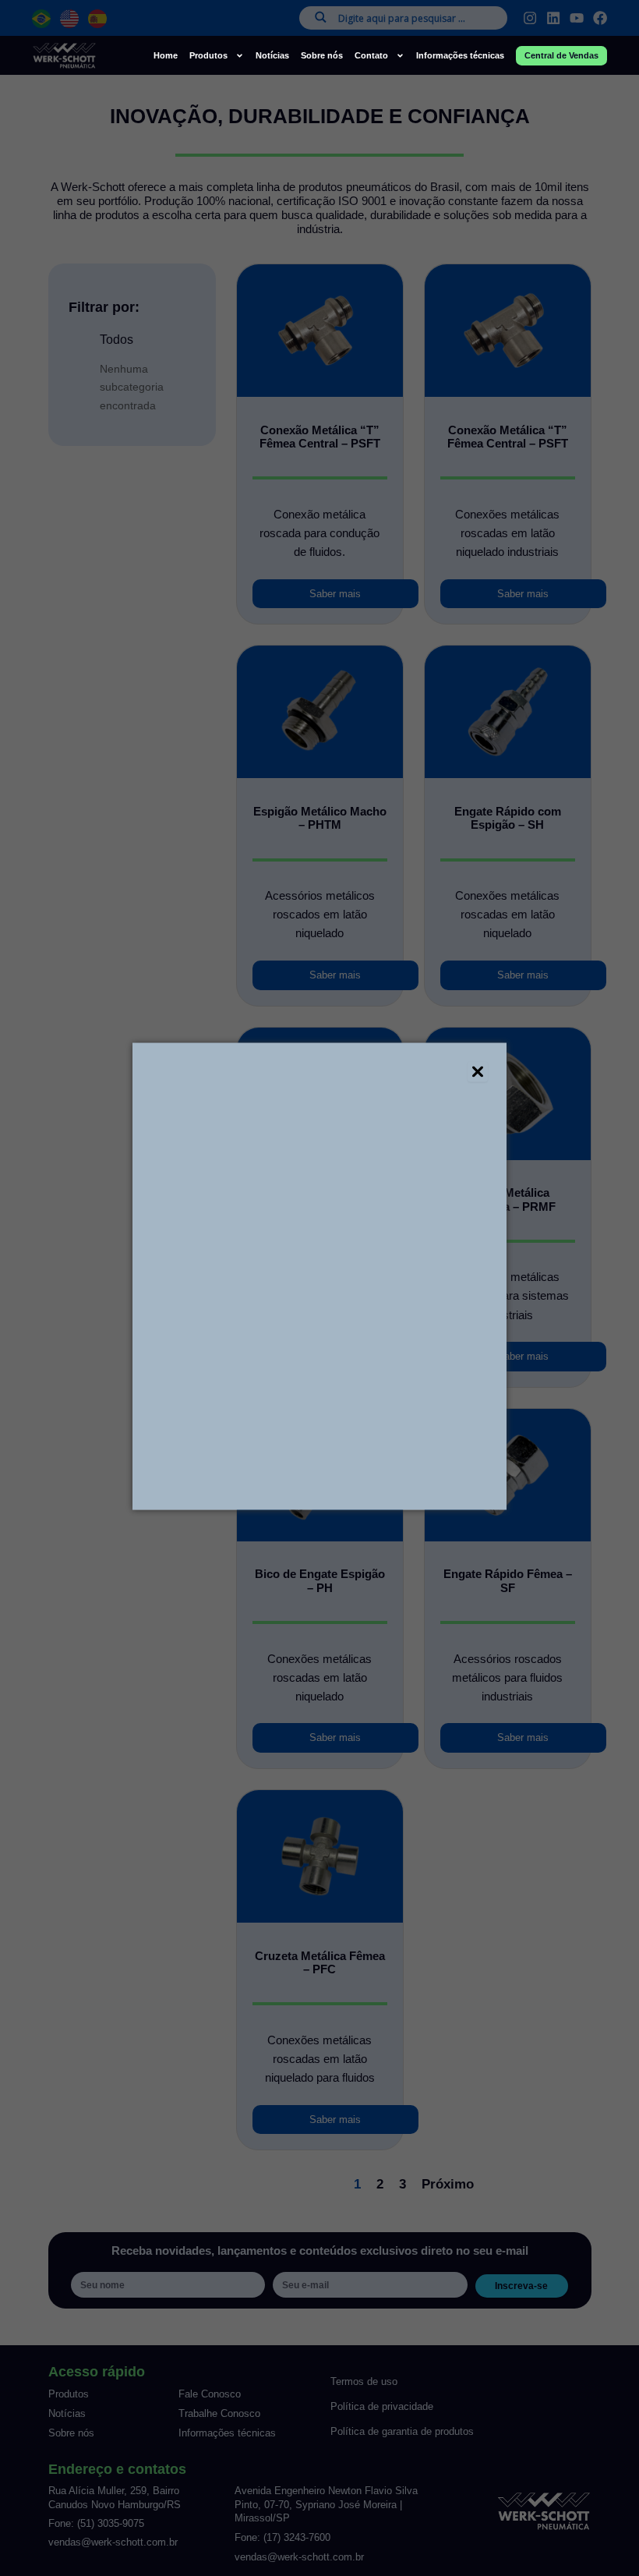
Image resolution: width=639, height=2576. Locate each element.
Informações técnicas (460, 55)
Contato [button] (371, 55)
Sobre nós (322, 55)
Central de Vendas (561, 55)
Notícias (272, 55)
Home (166, 55)
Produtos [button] (208, 55)
